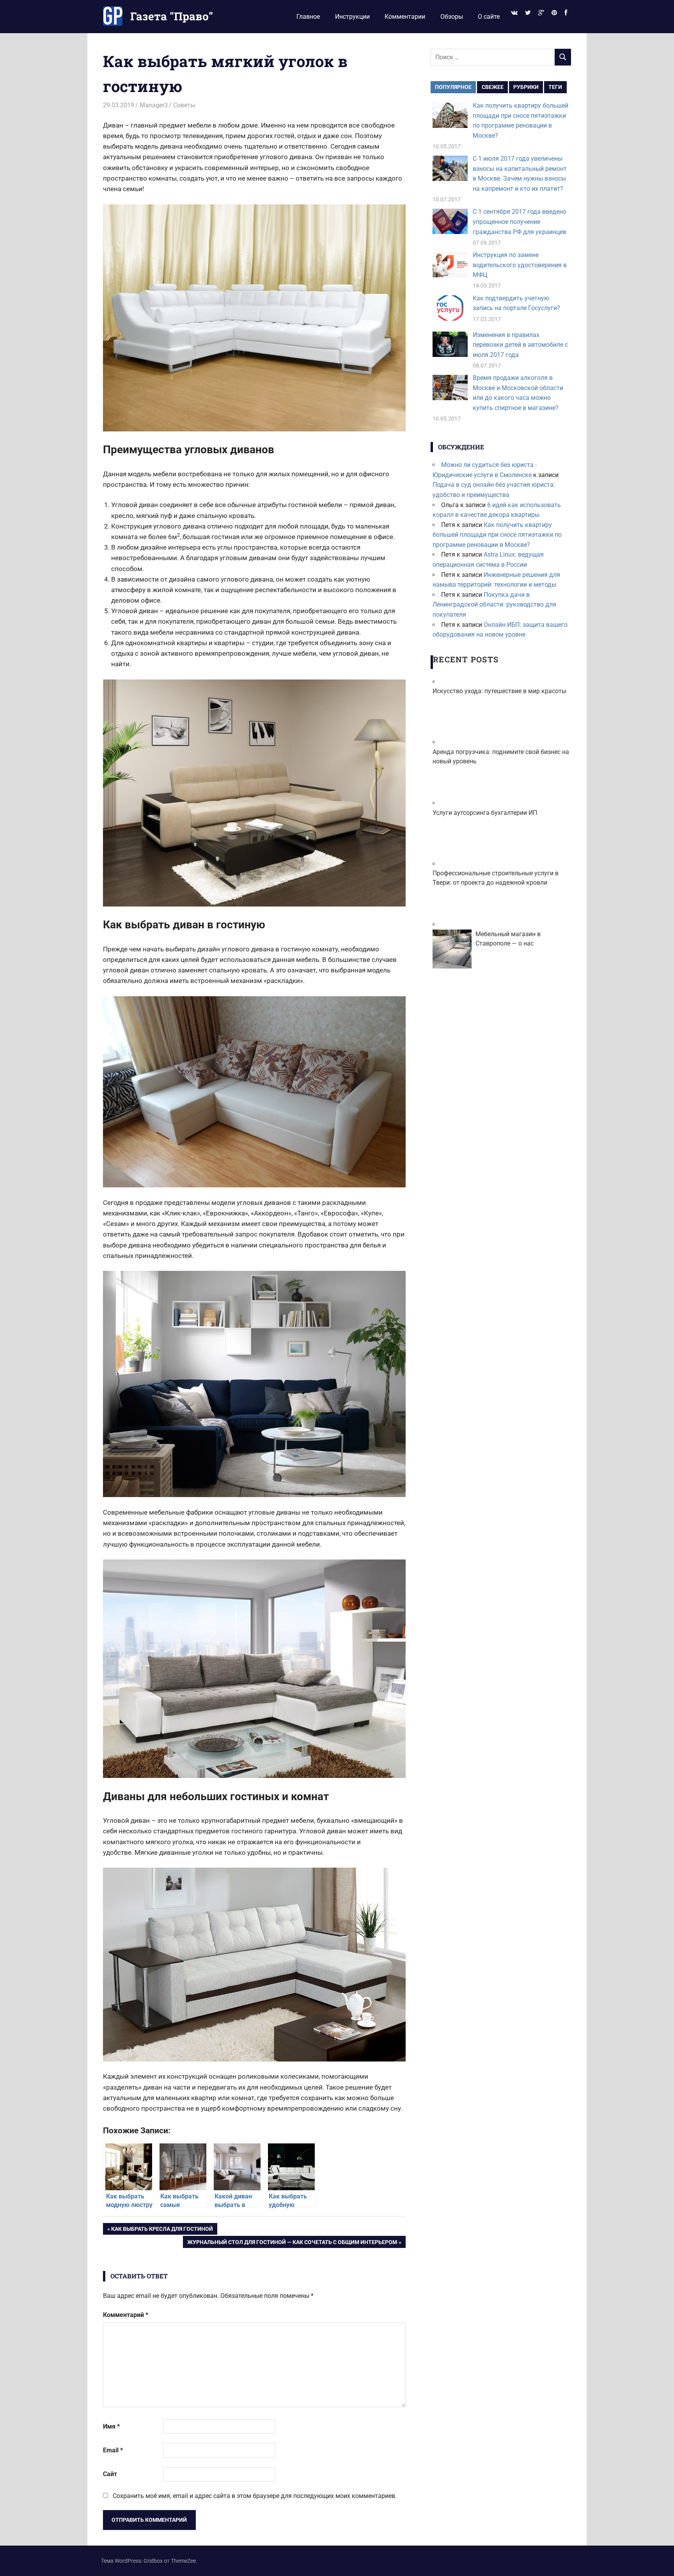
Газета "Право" (172, 16)
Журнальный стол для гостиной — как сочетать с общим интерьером (292, 2243)
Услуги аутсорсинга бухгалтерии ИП (485, 813)
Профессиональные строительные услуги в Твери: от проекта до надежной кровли (496, 878)
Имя (111, 2426)
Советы (184, 105)
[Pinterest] (554, 13)
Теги (555, 87)
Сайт (110, 2474)
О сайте (489, 17)
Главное (308, 17)
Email (113, 2450)
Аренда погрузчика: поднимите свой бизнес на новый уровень (501, 757)
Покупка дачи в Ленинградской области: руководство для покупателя (494, 605)
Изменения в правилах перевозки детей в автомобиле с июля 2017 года (520, 345)
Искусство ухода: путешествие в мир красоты (499, 691)
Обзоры (452, 17)
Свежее (493, 87)
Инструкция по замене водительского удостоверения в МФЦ (520, 265)
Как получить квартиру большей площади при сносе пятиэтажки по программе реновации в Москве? (497, 535)
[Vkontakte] (514, 13)
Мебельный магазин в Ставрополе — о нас (508, 939)
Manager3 (154, 105)
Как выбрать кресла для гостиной (162, 2230)
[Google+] (541, 13)
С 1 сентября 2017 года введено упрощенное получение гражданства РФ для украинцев (520, 222)
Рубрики (526, 87)
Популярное (453, 87)
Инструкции (352, 17)
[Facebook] (566, 13)
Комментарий (126, 2315)
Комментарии (405, 17)
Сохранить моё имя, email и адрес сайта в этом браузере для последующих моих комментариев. (255, 2496)
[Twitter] (528, 13)
